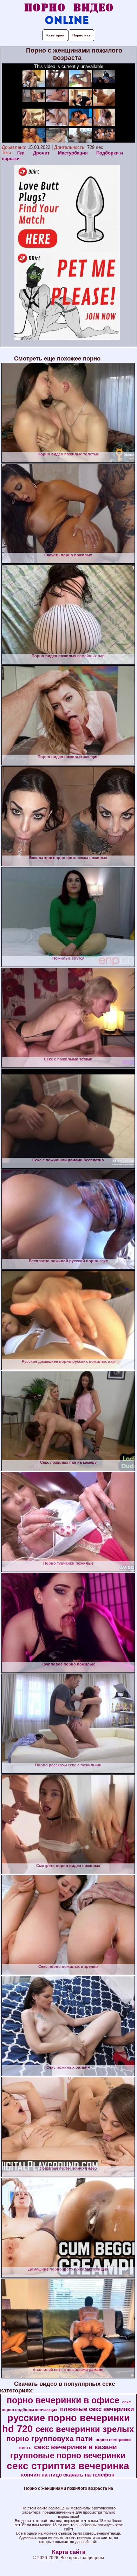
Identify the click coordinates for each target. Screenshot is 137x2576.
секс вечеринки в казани (76, 2447)
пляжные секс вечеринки (97, 2409)
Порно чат (81, 35)
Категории (55, 35)
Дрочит (41, 153)
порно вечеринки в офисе (63, 2400)
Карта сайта (69, 2552)
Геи (21, 153)
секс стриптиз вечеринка (68, 2466)
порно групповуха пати (50, 2439)
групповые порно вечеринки (68, 2455)
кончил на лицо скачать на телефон (68, 2475)
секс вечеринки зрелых (85, 2429)
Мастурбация (73, 153)
